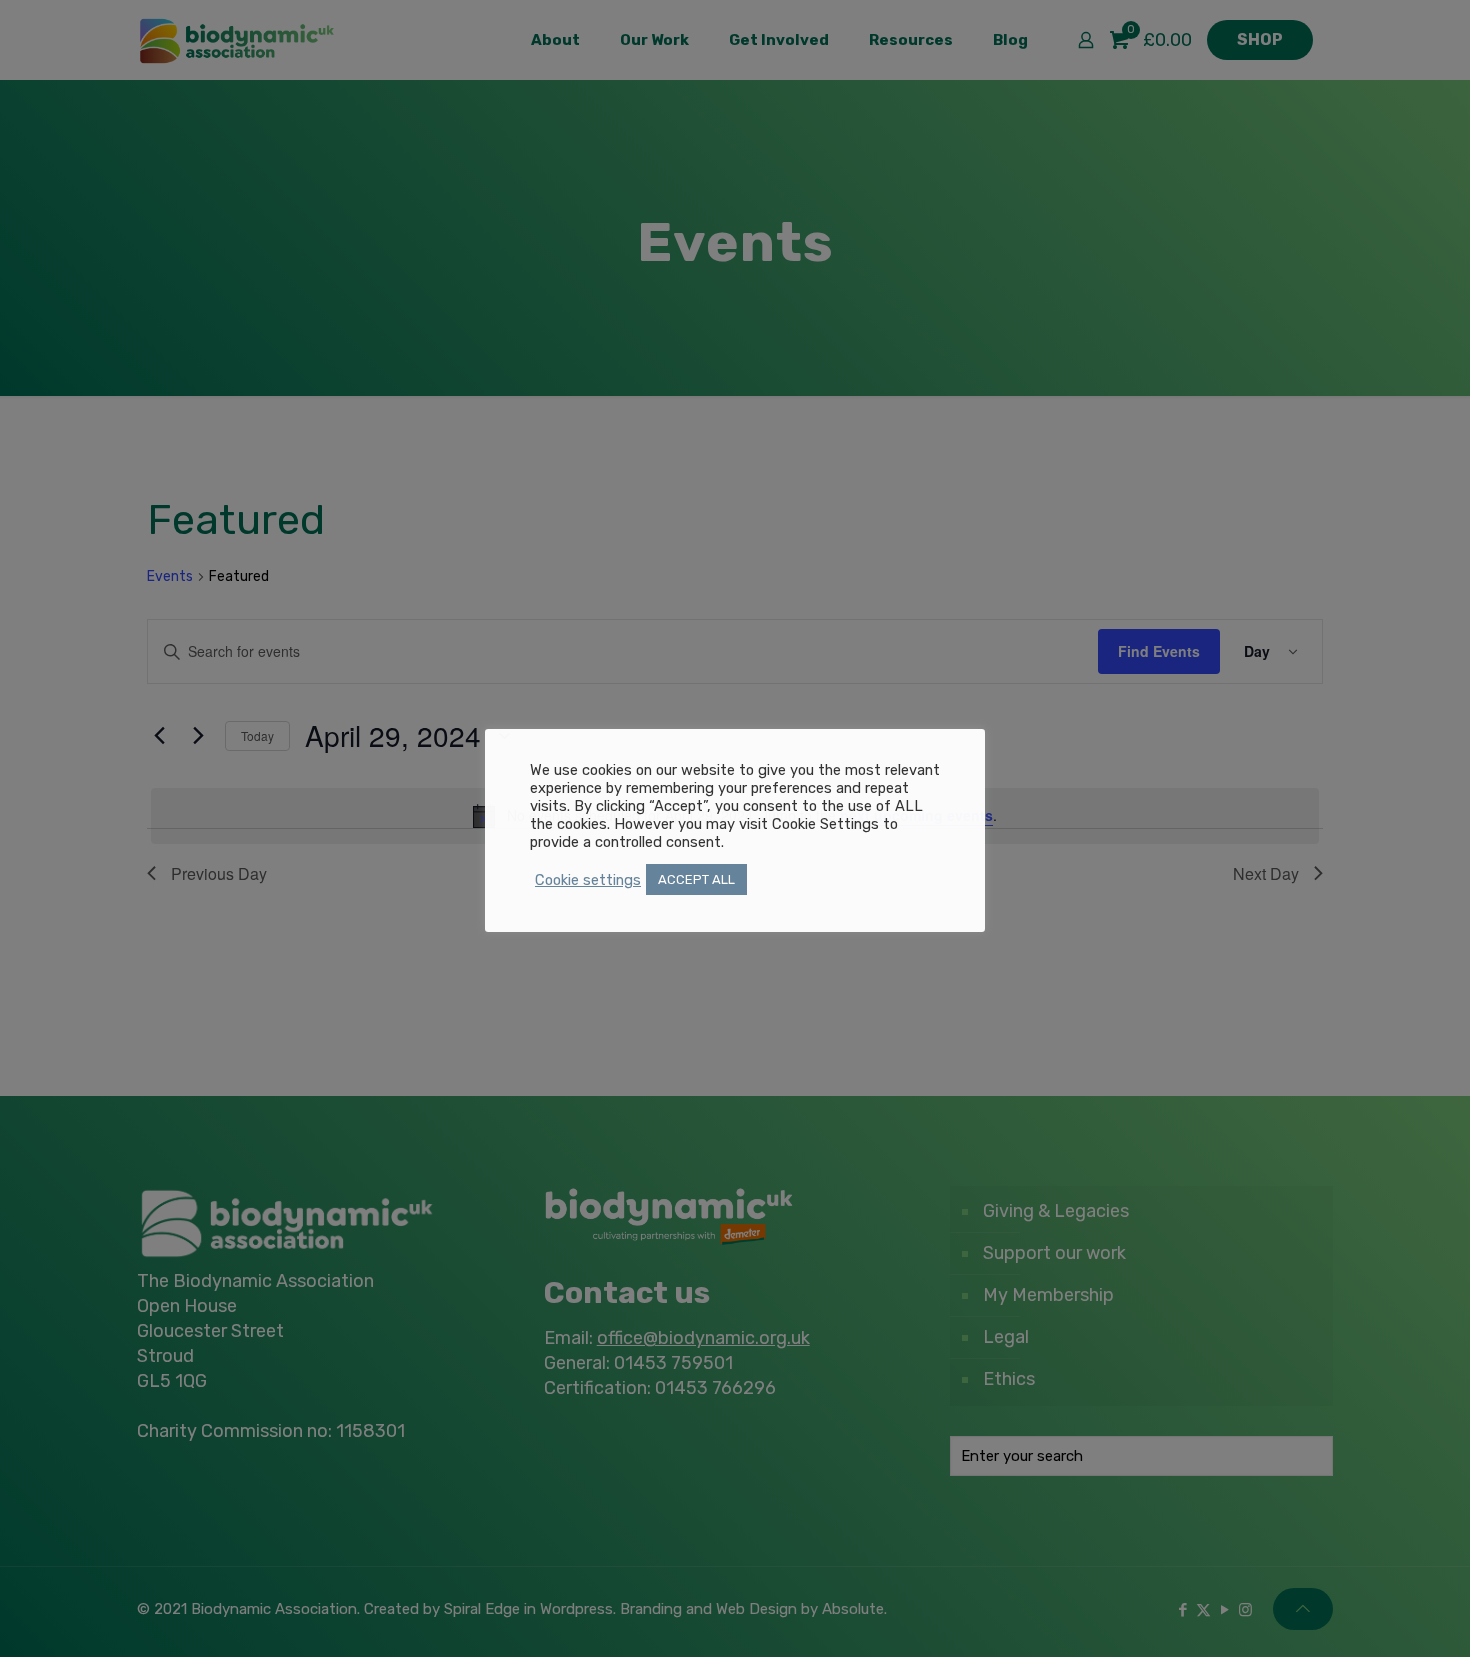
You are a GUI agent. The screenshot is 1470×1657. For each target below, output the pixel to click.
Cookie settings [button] (588, 880)
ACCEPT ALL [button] (696, 879)
